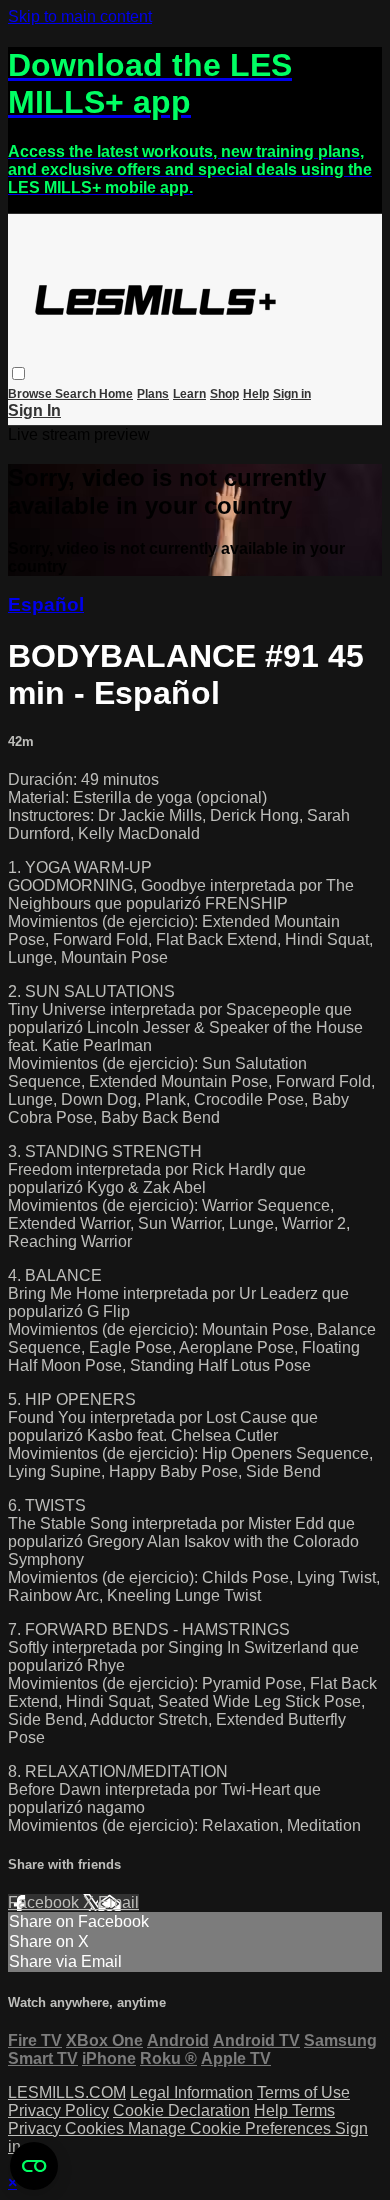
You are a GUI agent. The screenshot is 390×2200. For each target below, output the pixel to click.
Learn (189, 394)
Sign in (292, 394)
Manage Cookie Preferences (231, 2128)
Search (77, 394)
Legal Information (191, 2092)
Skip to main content (80, 16)
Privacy (36, 2128)
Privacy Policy (58, 2110)
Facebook (45, 1902)
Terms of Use (303, 2092)
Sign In (34, 410)
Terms (313, 2110)
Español (46, 604)
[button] (18, 373)
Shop (224, 394)
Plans (153, 394)
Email (118, 1902)
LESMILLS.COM (67, 2092)
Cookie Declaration (181, 2110)
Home (116, 394)
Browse (31, 394)
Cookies (96, 2128)
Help (256, 394)
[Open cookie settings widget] (34, 2166)
